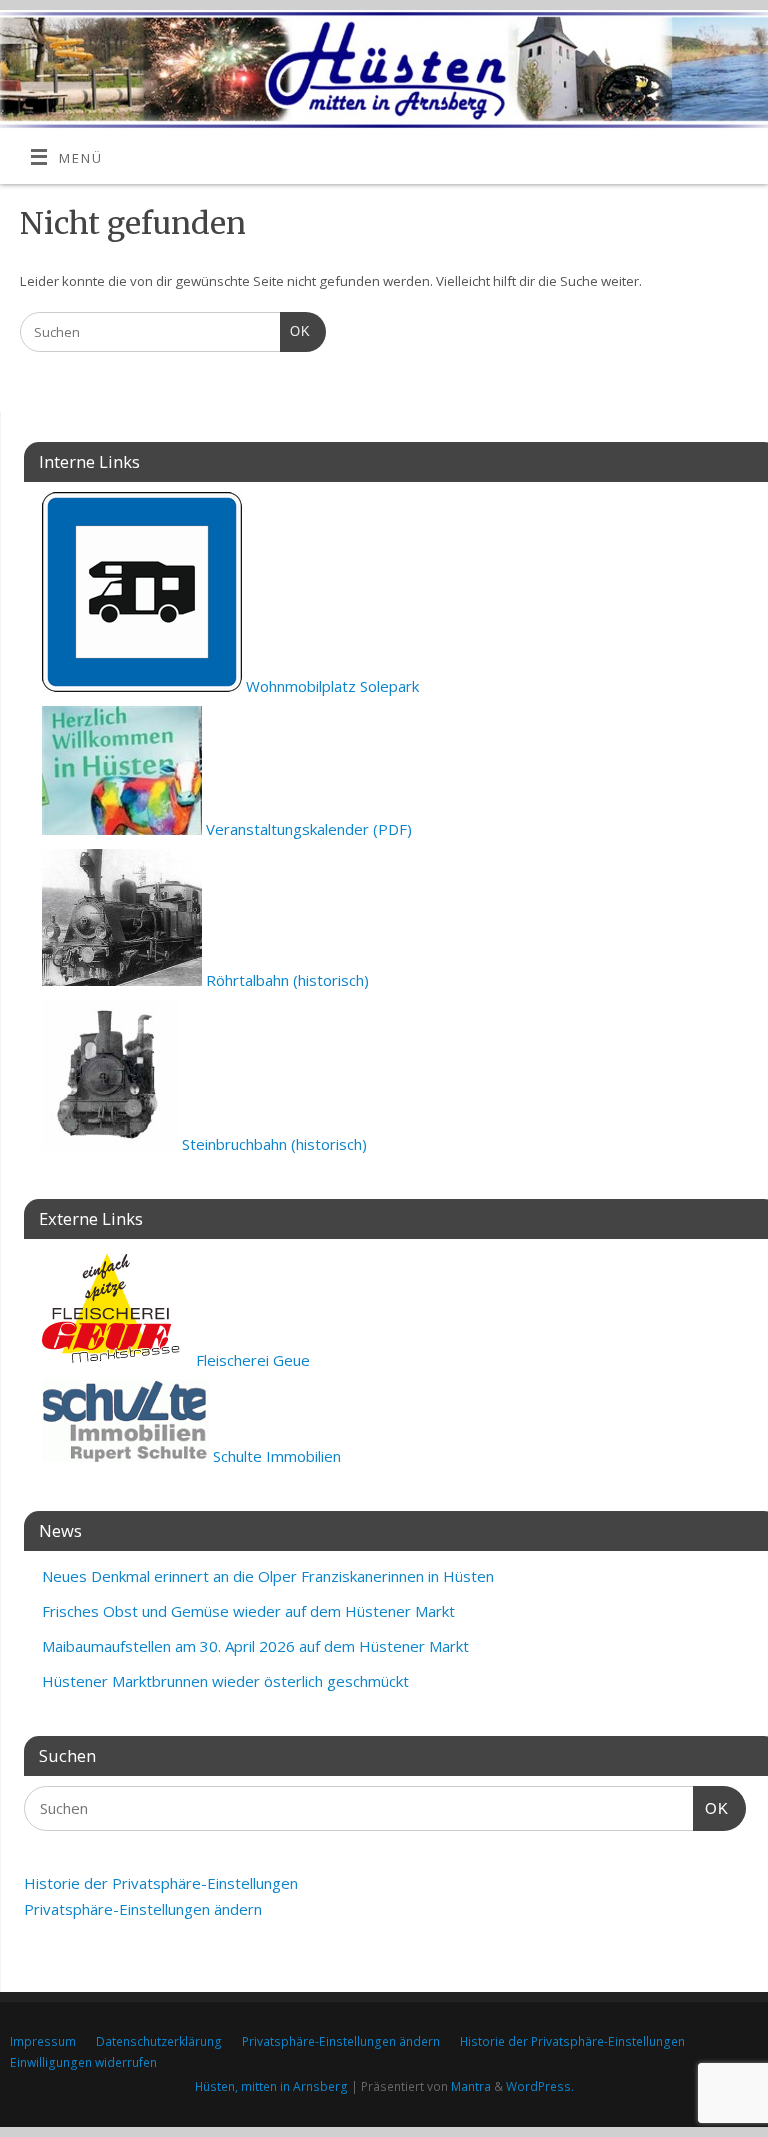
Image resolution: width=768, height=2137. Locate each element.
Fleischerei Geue (251, 1360)
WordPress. (540, 2086)
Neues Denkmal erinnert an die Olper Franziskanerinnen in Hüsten (268, 1576)
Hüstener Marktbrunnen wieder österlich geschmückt (225, 1681)
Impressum (43, 2041)
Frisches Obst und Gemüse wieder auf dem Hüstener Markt (248, 1611)
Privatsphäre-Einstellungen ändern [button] (143, 1909)
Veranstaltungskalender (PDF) (307, 829)
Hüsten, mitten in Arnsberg (271, 2086)
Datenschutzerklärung (159, 2041)
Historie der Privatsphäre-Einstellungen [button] (161, 1883)
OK (295, 331)
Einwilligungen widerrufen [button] (83, 2062)
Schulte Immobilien (275, 1456)
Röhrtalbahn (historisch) (285, 980)
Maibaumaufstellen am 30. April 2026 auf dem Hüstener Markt (255, 1646)
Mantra (471, 2086)
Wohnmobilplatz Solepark (330, 686)
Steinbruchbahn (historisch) (272, 1144)
